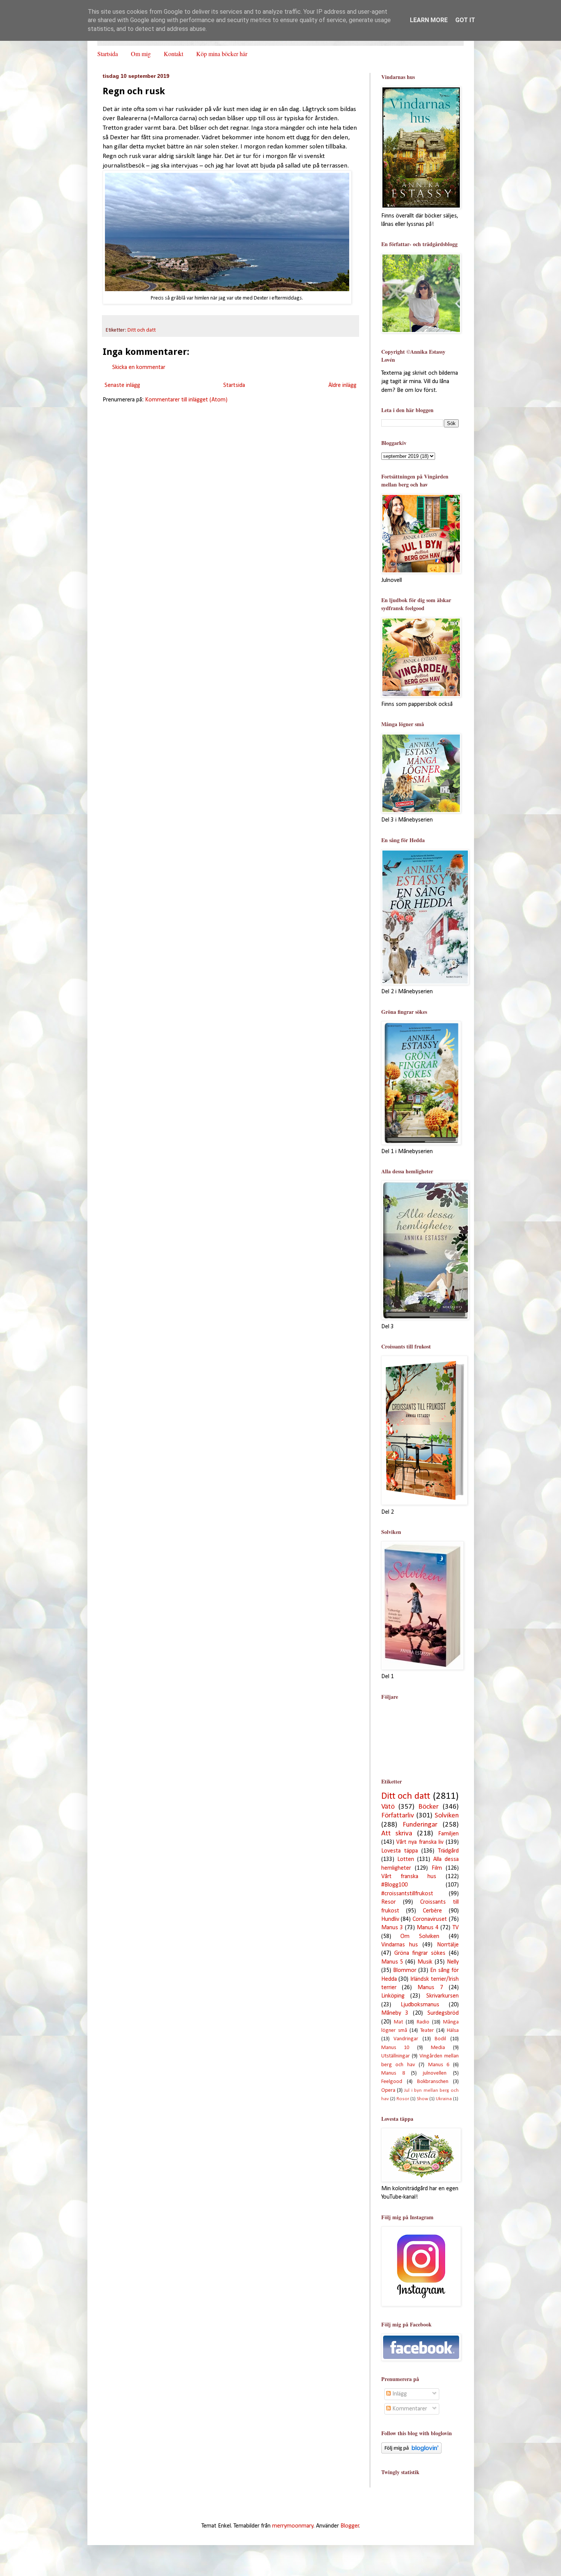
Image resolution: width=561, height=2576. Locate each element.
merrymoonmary (293, 2526)
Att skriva (397, 1834)
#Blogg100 (394, 1885)
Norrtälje (448, 1945)
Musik (425, 1962)
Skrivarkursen (443, 1996)
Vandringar (406, 2039)
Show (422, 2099)
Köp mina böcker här (222, 54)
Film (437, 1868)
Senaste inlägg (122, 385)
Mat (398, 2022)
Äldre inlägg (342, 385)
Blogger (350, 2526)
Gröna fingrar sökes (420, 1953)
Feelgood (392, 2082)
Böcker (428, 1807)
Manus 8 (393, 2073)
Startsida (108, 54)
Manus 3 (392, 1928)
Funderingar (420, 1825)
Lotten (406, 1859)
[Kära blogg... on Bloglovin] (411, 2452)
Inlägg (399, 2394)
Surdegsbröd (443, 2013)
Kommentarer (409, 2409)
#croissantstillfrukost (407, 1894)
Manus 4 (428, 1928)
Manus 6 (439, 2065)
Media (438, 2048)
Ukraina (444, 2099)
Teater (427, 2031)
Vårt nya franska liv (420, 1842)
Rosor (403, 2099)
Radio (423, 2022)
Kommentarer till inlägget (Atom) (186, 400)
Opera (388, 2090)
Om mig (141, 54)
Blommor (405, 1970)
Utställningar (396, 2056)
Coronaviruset (430, 1919)
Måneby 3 (395, 2013)
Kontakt (173, 54)
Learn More (429, 20)
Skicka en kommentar (139, 367)
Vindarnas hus (400, 1945)
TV (456, 1928)
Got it (465, 20)
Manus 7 (430, 1988)
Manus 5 (392, 1962)
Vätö (388, 1807)
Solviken (447, 1816)
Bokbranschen (433, 2082)
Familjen (448, 1834)
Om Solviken (420, 1936)
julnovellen (435, 2073)
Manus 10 (395, 2048)
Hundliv (390, 1919)
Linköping (393, 1996)
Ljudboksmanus (420, 2005)
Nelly (453, 1962)
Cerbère (432, 1911)
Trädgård (448, 1851)
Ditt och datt (142, 330)
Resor (389, 1902)
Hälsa (453, 2031)
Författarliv (398, 1816)
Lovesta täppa (400, 1851)
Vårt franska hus (409, 1877)
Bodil (440, 2039)
